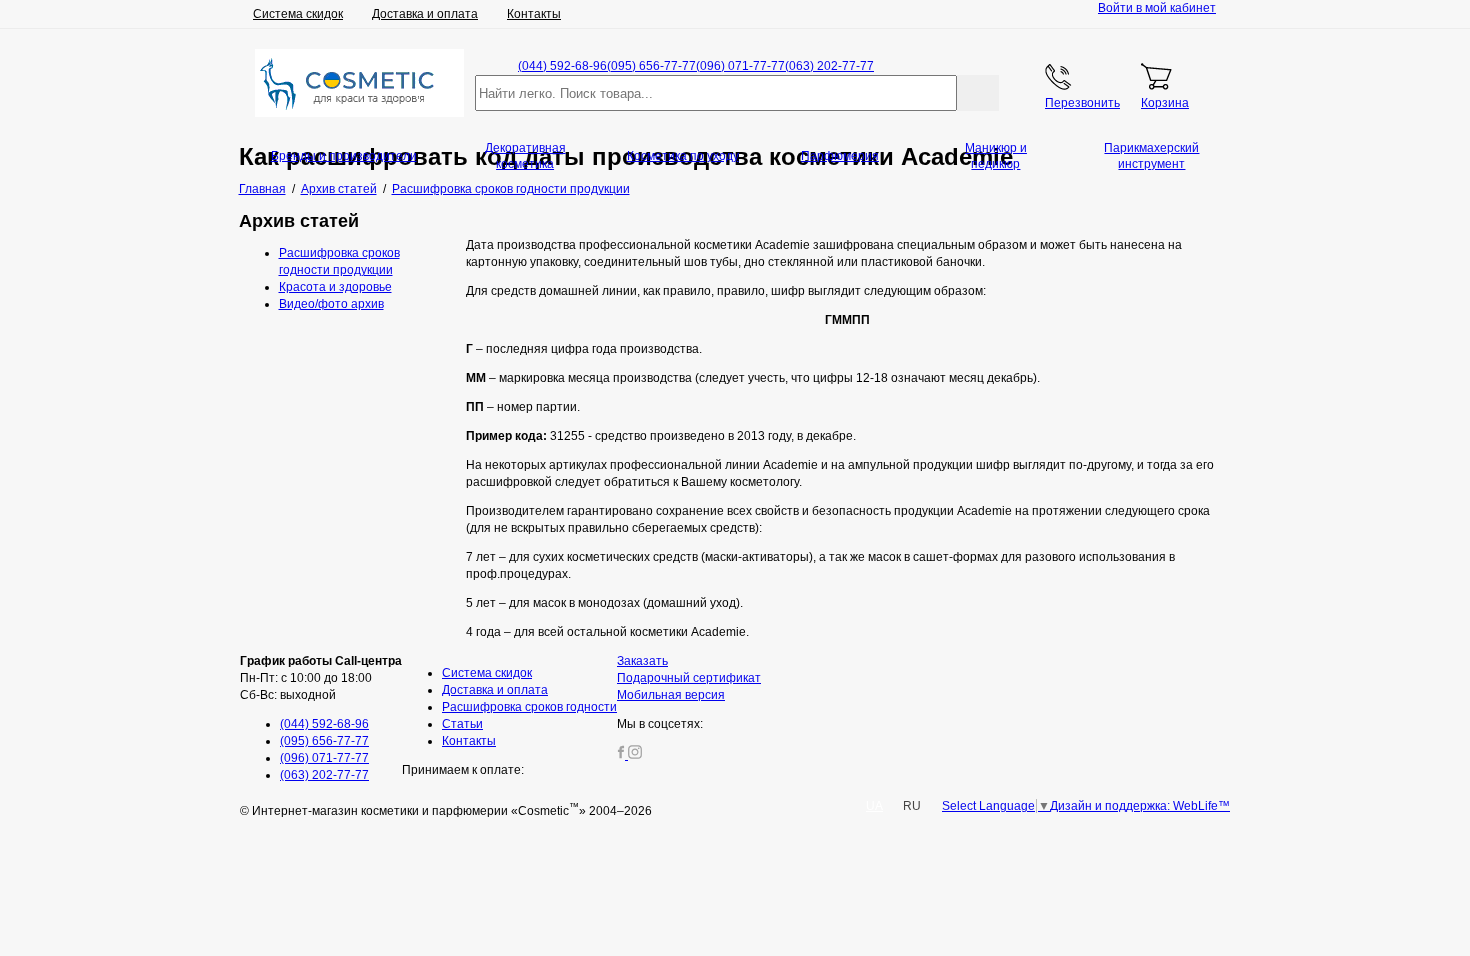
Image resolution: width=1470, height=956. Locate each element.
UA (874, 806)
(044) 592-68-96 (562, 66)
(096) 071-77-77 (740, 66)
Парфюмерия (840, 156)
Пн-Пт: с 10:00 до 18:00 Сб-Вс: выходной (321, 678)
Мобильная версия (671, 695)
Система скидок (298, 14)
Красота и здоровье (335, 287)
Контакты (534, 14)
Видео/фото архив (331, 304)
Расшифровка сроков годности (529, 707)
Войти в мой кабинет (1157, 8)
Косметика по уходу (683, 156)
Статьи (462, 724)
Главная (262, 189)
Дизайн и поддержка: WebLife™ (1140, 806)
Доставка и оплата (425, 14)
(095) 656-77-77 (651, 66)
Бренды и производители (344, 156)
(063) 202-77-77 (829, 66)
